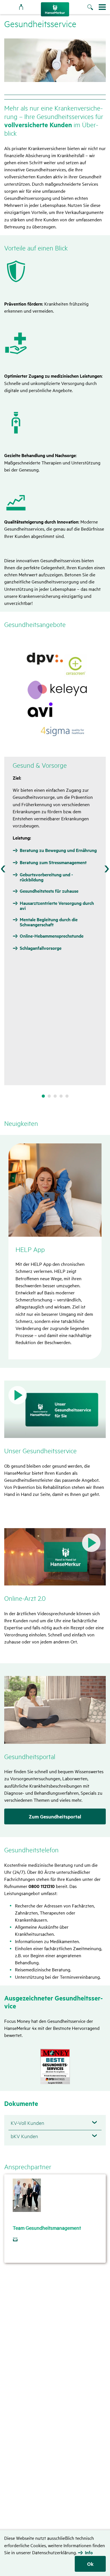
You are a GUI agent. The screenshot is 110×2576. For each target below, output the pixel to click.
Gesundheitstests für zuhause (49, 891)
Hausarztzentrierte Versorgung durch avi (57, 906)
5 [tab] (67, 1096)
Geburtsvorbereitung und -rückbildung (46, 877)
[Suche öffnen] (93, 8)
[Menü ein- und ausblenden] (102, 7)
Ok (90, 2564)
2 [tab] (49, 1096)
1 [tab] (43, 1096)
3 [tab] (55, 1096)
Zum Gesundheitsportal (55, 1816)
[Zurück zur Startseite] (55, 9)
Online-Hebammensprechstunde (52, 936)
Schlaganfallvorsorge (41, 948)
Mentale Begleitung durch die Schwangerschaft (49, 922)
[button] (55, 1409)
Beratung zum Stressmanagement (53, 862)
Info (89, 2553)
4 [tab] (61, 1096)
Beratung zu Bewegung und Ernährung (58, 850)
